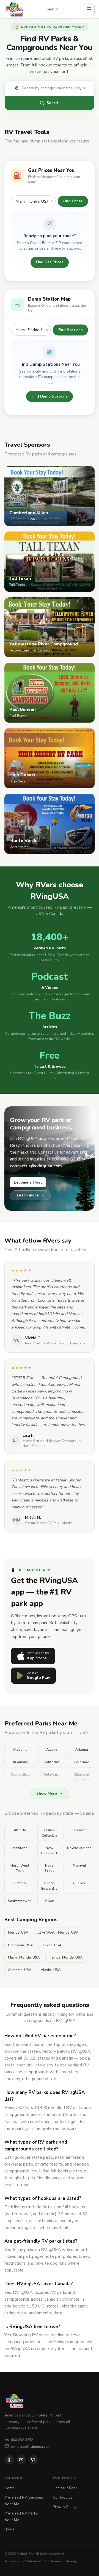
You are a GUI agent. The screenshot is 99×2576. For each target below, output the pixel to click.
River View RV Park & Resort (46, 1343)
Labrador (79, 1830)
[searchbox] (55, 88)
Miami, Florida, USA (24, 1957)
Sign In (53, 9)
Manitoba (20, 1848)
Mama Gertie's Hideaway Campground (53, 1441)
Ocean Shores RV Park (42, 1523)
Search (53, 103)
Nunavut (79, 1865)
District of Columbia (82, 1777)
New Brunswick (49, 1851)
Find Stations (70, 330)
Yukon (50, 1901)
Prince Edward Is (49, 1886)
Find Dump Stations (50, 396)
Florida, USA (18, 1932)
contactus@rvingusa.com (31, 2447)
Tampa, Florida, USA (66, 1957)
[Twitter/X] (33, 2460)
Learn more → (30, 1195)
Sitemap (71, 2561)
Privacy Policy (65, 2507)
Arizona (82, 1750)
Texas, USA (52, 1945)
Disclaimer (53, 2561)
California (52, 1762)
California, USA (20, 1945)
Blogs (9, 2529)
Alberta (20, 1830)
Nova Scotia (50, 1868)
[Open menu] (89, 9)
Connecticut (20, 1775)
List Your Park (65, 2488)
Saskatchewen (20, 1901)
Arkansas (20, 1762)
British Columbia (49, 1833)
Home (9, 2488)
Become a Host (28, 1182)
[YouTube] (21, 2460)
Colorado (82, 1762)
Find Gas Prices (50, 262)
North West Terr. (20, 1868)
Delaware (52, 1775)
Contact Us (63, 2497)
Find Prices (73, 201)
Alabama (20, 1750)
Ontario (20, 1883)
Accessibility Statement (23, 2561)
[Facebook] (9, 2460)
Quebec (79, 1883)
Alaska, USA (51, 1970)
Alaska (52, 1750)
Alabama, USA (20, 1970)
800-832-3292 (22, 2440)
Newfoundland (79, 1848)
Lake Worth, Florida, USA (58, 1932)
